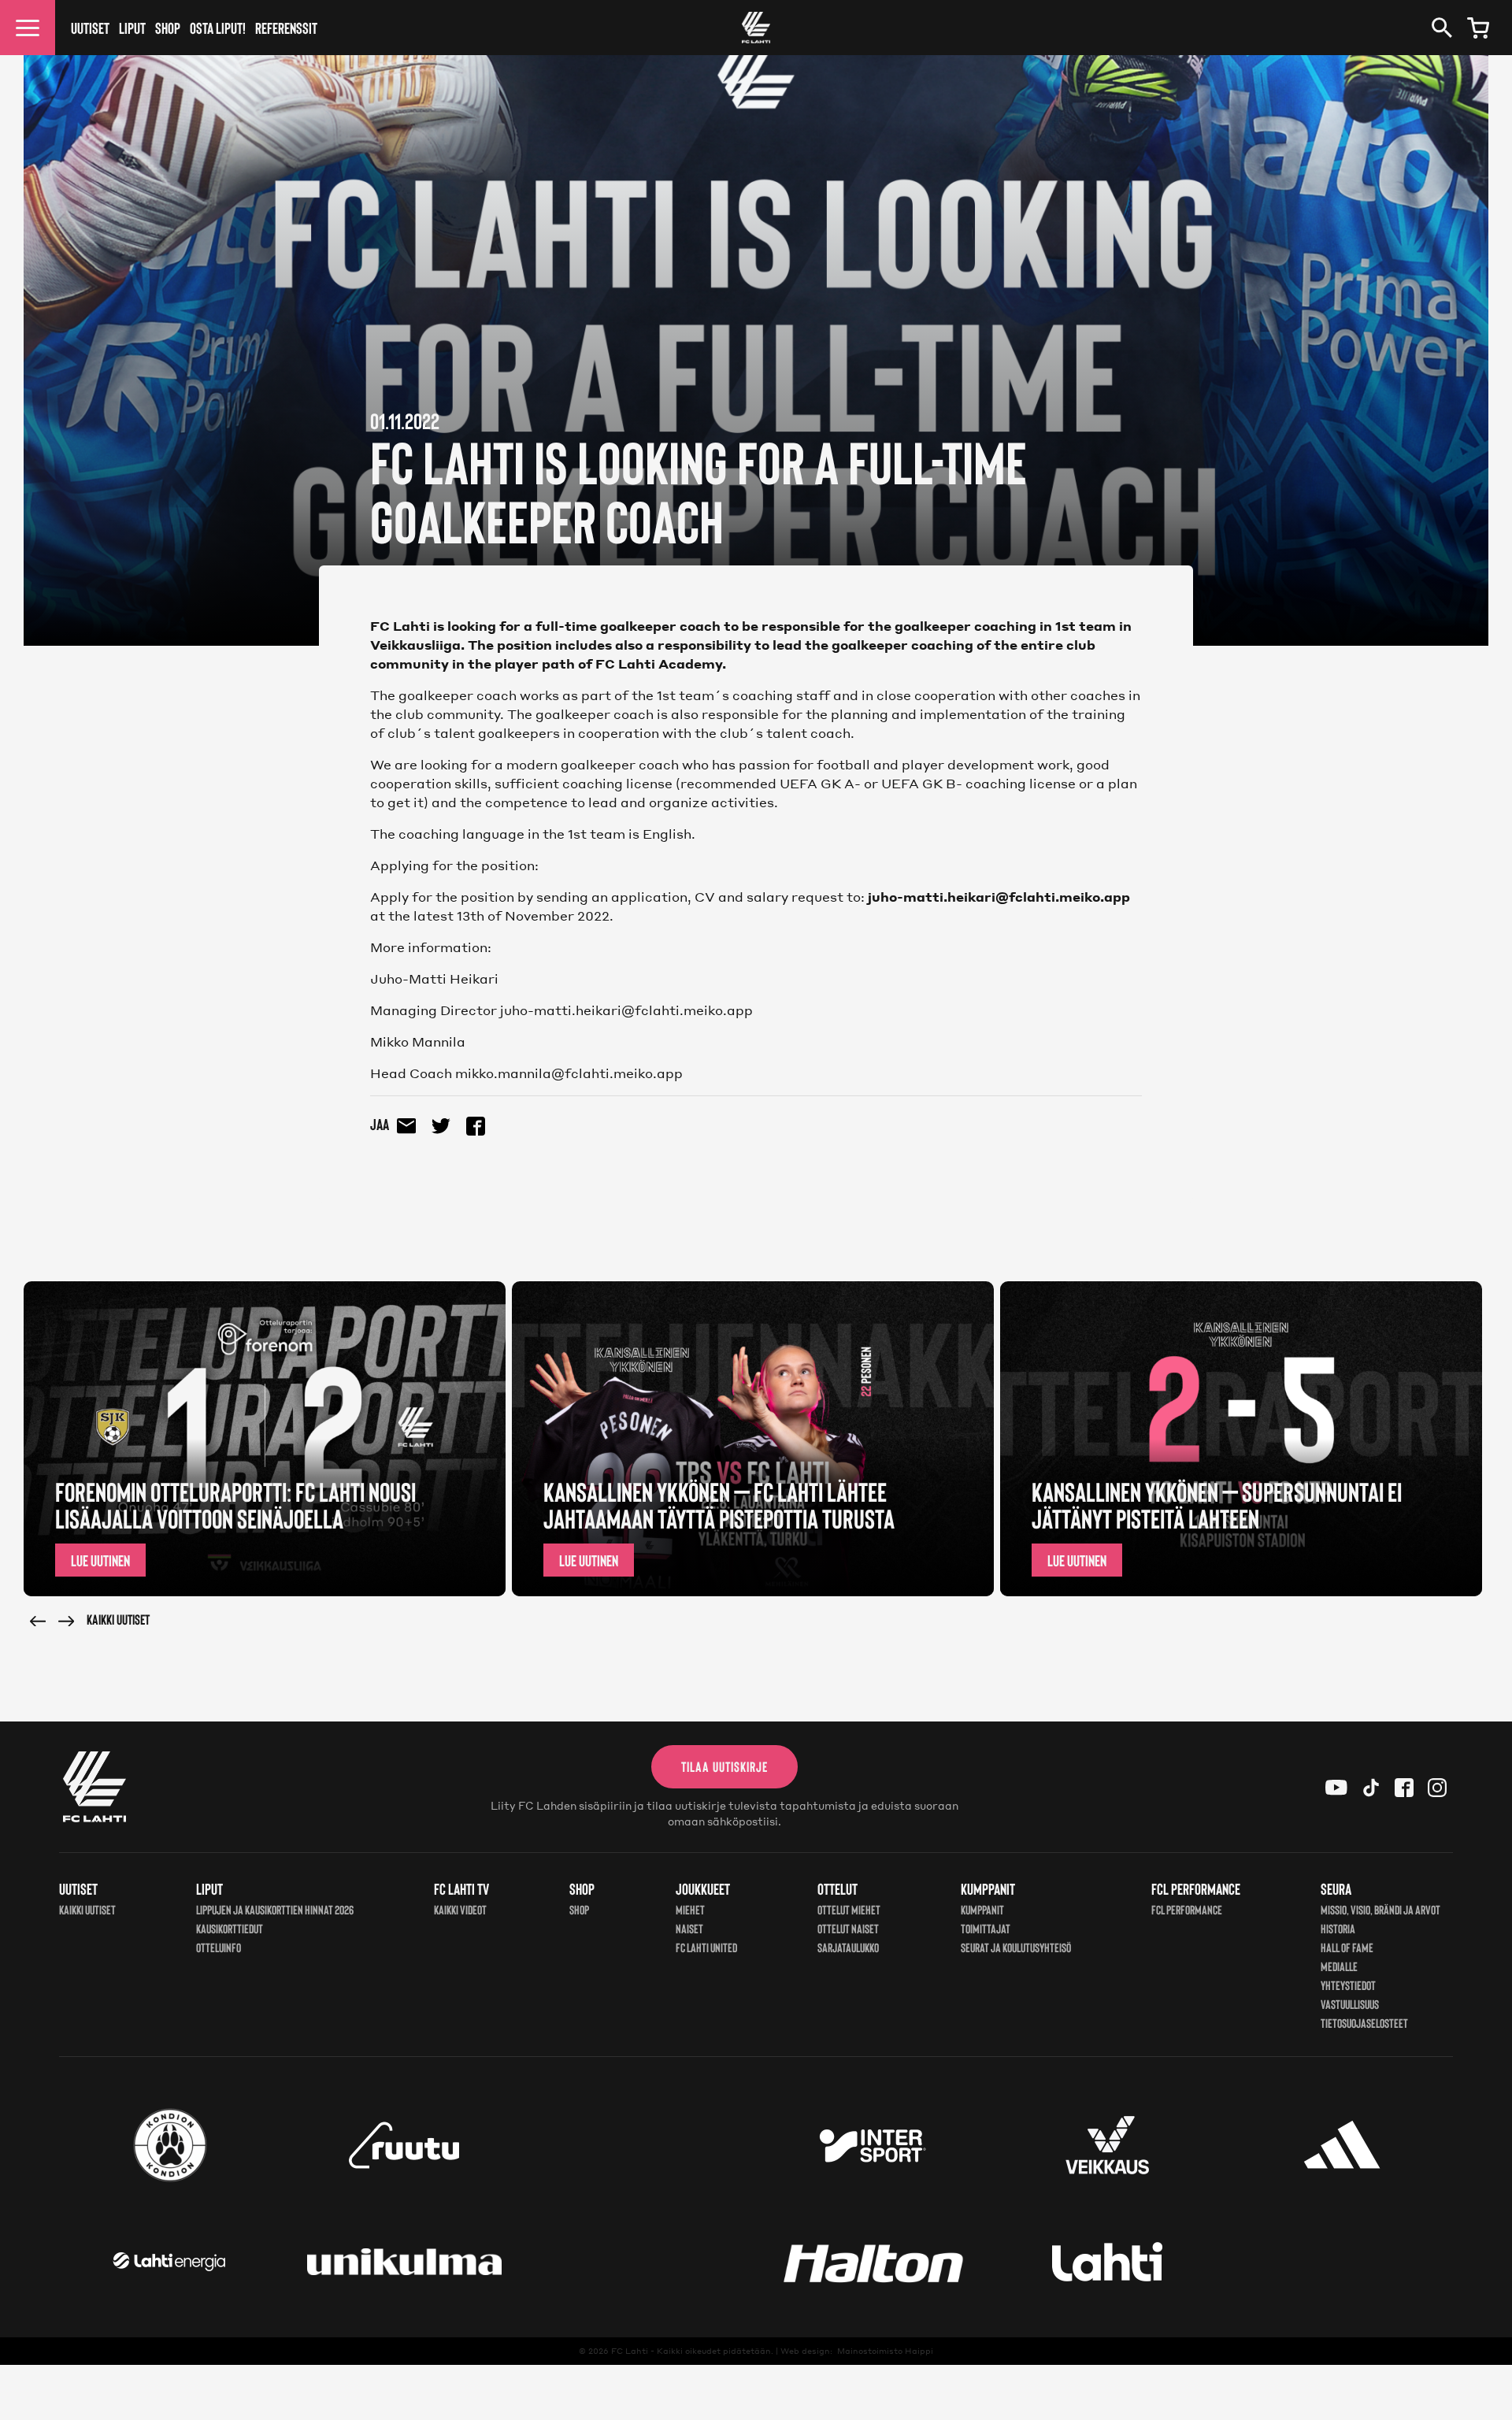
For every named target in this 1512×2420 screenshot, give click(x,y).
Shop (168, 28)
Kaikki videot (460, 1909)
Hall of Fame (1347, 1947)
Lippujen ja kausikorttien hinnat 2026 (275, 1909)
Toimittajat (986, 1928)
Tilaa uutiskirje (724, 1766)
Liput (132, 28)
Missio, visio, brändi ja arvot (1380, 1909)
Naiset (689, 1928)
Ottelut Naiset (848, 1928)
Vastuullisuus (1350, 2004)
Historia (1338, 1928)
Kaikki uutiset (118, 1619)
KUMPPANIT (982, 1909)
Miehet (690, 1909)
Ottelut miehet (849, 1909)
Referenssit (286, 28)
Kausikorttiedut (230, 1928)
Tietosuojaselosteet (1364, 2023)
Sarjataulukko (848, 1947)
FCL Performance (1187, 1909)
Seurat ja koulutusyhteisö (1016, 1947)
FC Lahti (630, 2351)
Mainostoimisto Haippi (885, 2351)
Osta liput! (218, 28)
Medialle (1339, 1966)
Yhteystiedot (1348, 1985)
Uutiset (90, 28)
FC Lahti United (706, 1947)
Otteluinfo (219, 1947)
